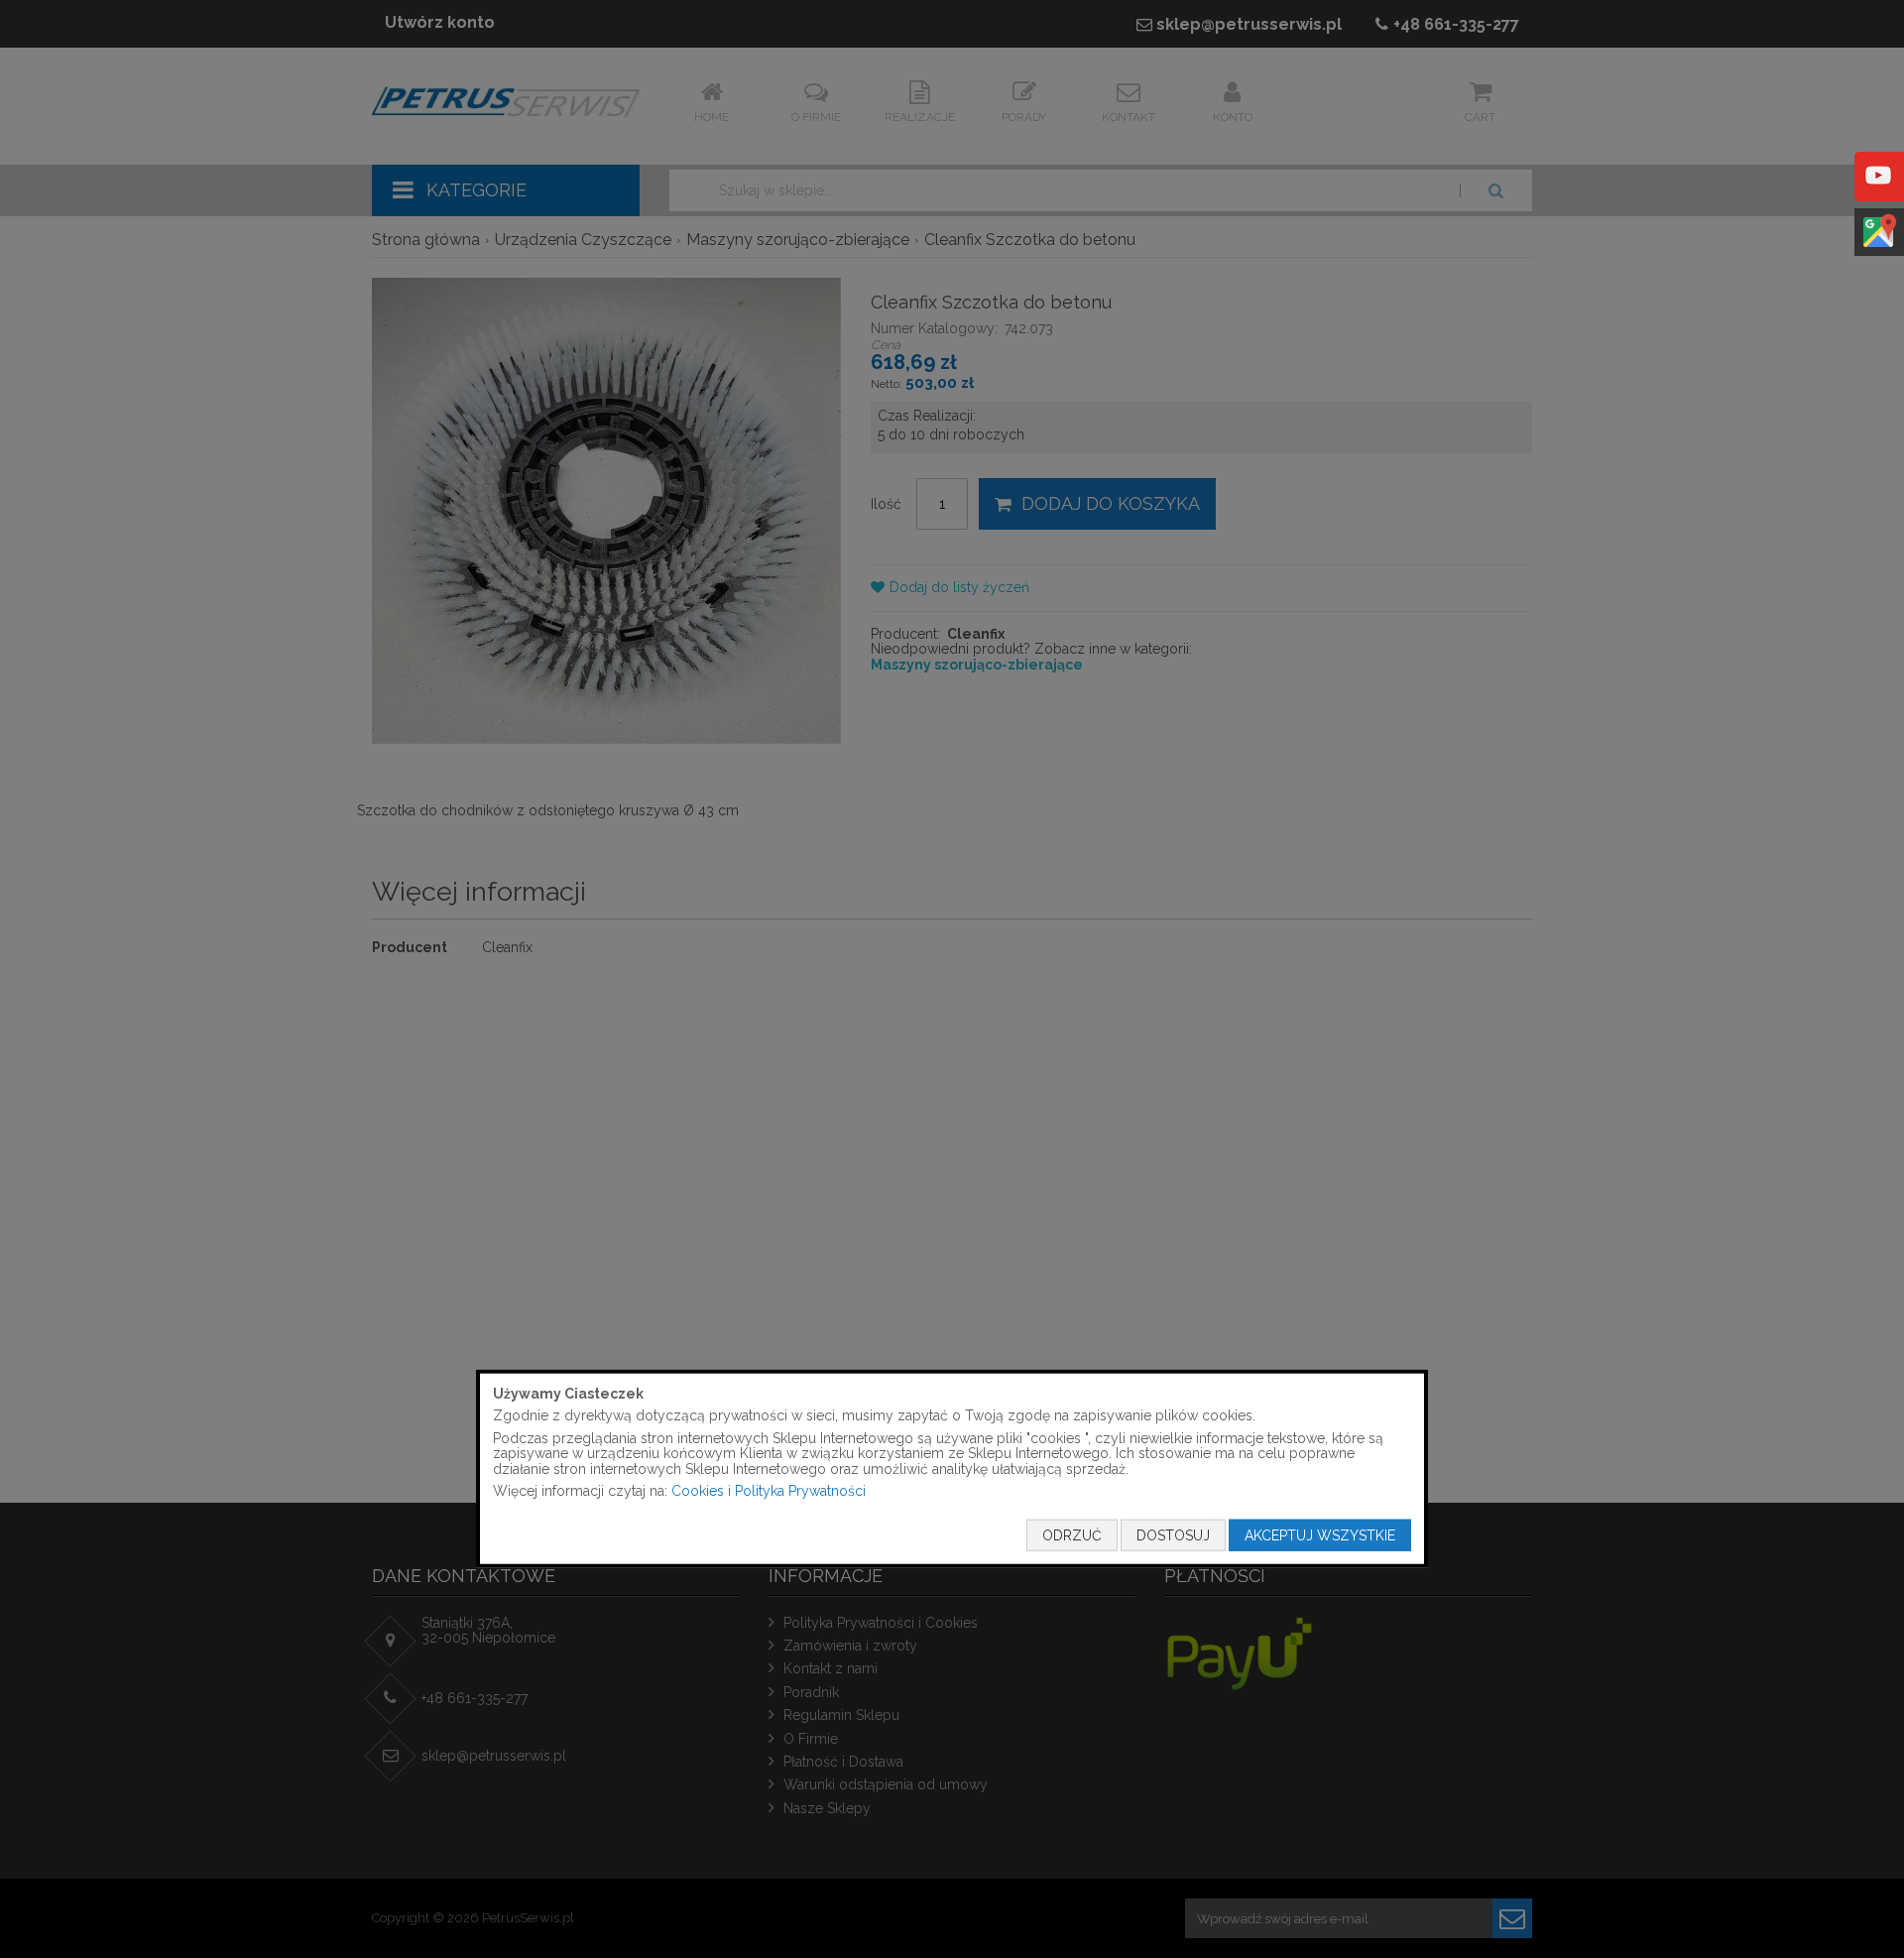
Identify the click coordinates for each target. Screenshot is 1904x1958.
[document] (952, 1468)
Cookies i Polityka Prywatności (769, 1491)
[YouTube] (1878, 189)
